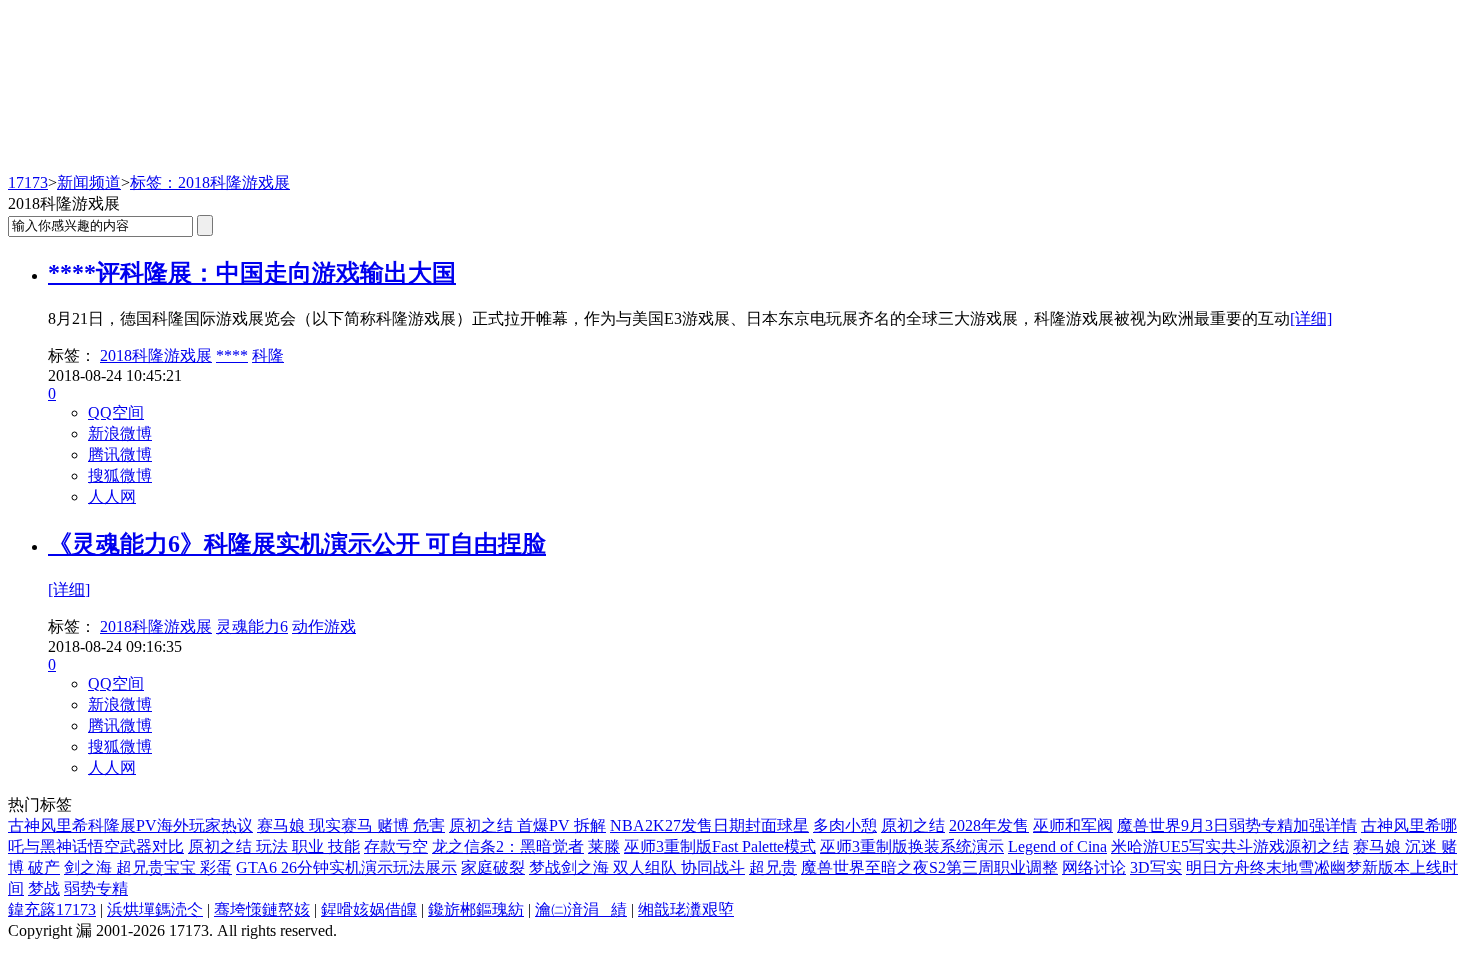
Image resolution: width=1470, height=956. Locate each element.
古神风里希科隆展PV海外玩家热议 (130, 825)
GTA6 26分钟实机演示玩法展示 (346, 867)
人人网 (112, 496)
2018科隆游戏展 (156, 355)
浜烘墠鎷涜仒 (155, 909)
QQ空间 (116, 412)
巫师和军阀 (1073, 825)
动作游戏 (324, 626)
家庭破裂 (493, 867)
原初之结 (913, 825)
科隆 (268, 355)
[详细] (1311, 318)
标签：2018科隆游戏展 (210, 182)
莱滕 (604, 846)
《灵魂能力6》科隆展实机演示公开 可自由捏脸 (297, 544)
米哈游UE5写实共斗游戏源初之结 (1230, 846)
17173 (28, 182)
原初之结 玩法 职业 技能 (274, 846)
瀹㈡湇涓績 (581, 909)
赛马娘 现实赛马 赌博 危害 (351, 825)
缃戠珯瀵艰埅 (686, 909)
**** (232, 355)
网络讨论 (1094, 867)
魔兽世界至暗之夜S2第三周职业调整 (929, 867)
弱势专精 (96, 888)
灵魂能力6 (252, 626)
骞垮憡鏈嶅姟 (262, 909)
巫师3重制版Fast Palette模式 (720, 846)
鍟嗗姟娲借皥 (369, 909)
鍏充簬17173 (52, 909)
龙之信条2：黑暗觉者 (508, 846)
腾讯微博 (120, 454)
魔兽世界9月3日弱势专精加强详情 (1237, 825)
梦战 (44, 888)
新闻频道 (89, 182)
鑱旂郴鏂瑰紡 (476, 909)
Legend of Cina (1057, 846)
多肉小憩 (845, 825)
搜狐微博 (120, 475)
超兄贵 (773, 867)
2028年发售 (989, 825)
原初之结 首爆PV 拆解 (527, 825)
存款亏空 (396, 846)
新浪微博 (120, 433)
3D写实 (1156, 867)
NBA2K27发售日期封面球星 (709, 825)
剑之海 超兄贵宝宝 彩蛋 (148, 867)
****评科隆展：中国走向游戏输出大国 (252, 273)
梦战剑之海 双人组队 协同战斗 (637, 867)
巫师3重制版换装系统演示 (912, 846)
